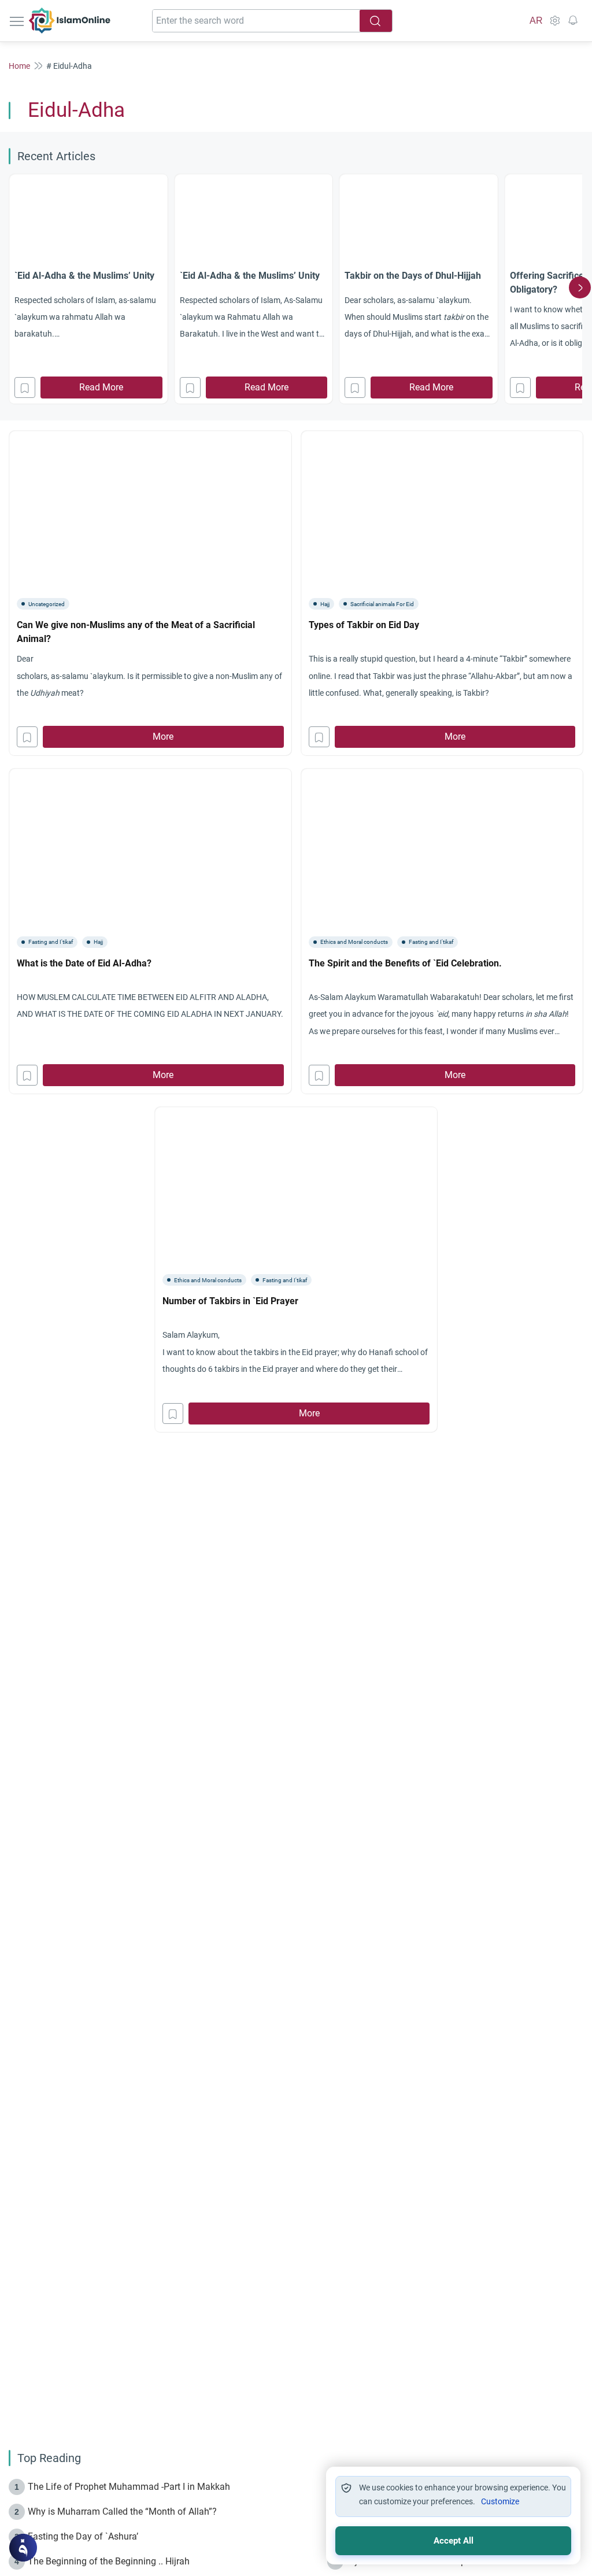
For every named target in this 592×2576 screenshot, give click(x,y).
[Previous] (12, 287)
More (163, 737)
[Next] (580, 287)
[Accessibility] (554, 21)
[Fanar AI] (23, 2548)
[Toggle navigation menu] (18, 21)
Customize (500, 2501)
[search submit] (376, 21)
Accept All (454, 2541)
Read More (101, 387)
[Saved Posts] (573, 21)
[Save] (25, 387)
